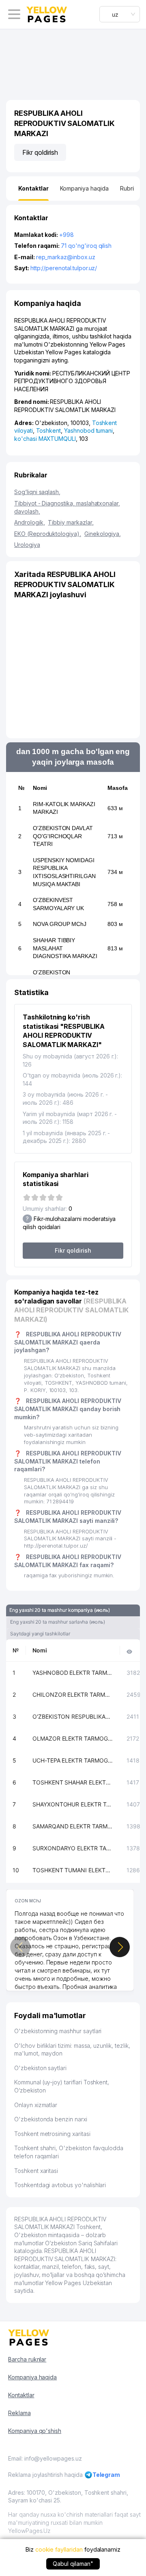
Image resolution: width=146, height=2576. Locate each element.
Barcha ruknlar (27, 2359)
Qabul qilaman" (73, 2564)
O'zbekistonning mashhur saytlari (58, 2031)
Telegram (106, 2475)
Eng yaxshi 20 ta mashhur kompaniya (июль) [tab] (60, 1610)
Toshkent (49, 430)
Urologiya (27, 545)
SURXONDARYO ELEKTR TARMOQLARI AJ (73, 1848)
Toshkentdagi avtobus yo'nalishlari (60, 2185)
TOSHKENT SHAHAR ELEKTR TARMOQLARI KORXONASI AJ (73, 1782)
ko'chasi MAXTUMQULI (45, 439)
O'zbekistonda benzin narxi (51, 2119)
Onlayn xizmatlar (36, 2105)
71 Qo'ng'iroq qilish (86, 246)
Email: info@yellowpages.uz (45, 2458)
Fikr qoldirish (40, 152)
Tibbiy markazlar (71, 522)
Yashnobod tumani (88, 430)
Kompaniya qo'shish (35, 2431)
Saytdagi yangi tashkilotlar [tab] (40, 1634)
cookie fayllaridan (59, 2549)
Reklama (19, 2413)
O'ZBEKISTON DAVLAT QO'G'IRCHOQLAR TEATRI (63, 836)
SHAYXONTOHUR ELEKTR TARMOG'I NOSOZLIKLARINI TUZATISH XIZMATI (73, 1804)
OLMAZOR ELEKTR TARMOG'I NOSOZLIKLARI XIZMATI (73, 1738)
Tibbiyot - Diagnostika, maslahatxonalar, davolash (67, 507)
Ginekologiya (103, 534)
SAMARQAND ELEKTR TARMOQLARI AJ (73, 1826)
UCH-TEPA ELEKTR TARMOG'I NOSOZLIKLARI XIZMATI (73, 1760)
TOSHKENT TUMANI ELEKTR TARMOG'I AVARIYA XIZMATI (73, 1870)
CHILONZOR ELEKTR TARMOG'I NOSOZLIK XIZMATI (73, 1695)
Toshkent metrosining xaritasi (52, 2134)
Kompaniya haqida (32, 2377)
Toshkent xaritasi (36, 2171)
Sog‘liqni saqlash (37, 492)
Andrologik (29, 522)
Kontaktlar (21, 2395)
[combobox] (120, 14)
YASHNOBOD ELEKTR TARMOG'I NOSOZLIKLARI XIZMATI (73, 1673)
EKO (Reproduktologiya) (48, 534)
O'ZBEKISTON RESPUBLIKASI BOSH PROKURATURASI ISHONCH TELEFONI (73, 1716)
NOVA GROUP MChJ (60, 924)
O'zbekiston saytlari (40, 2068)
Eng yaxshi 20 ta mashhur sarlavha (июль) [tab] (58, 1622)
